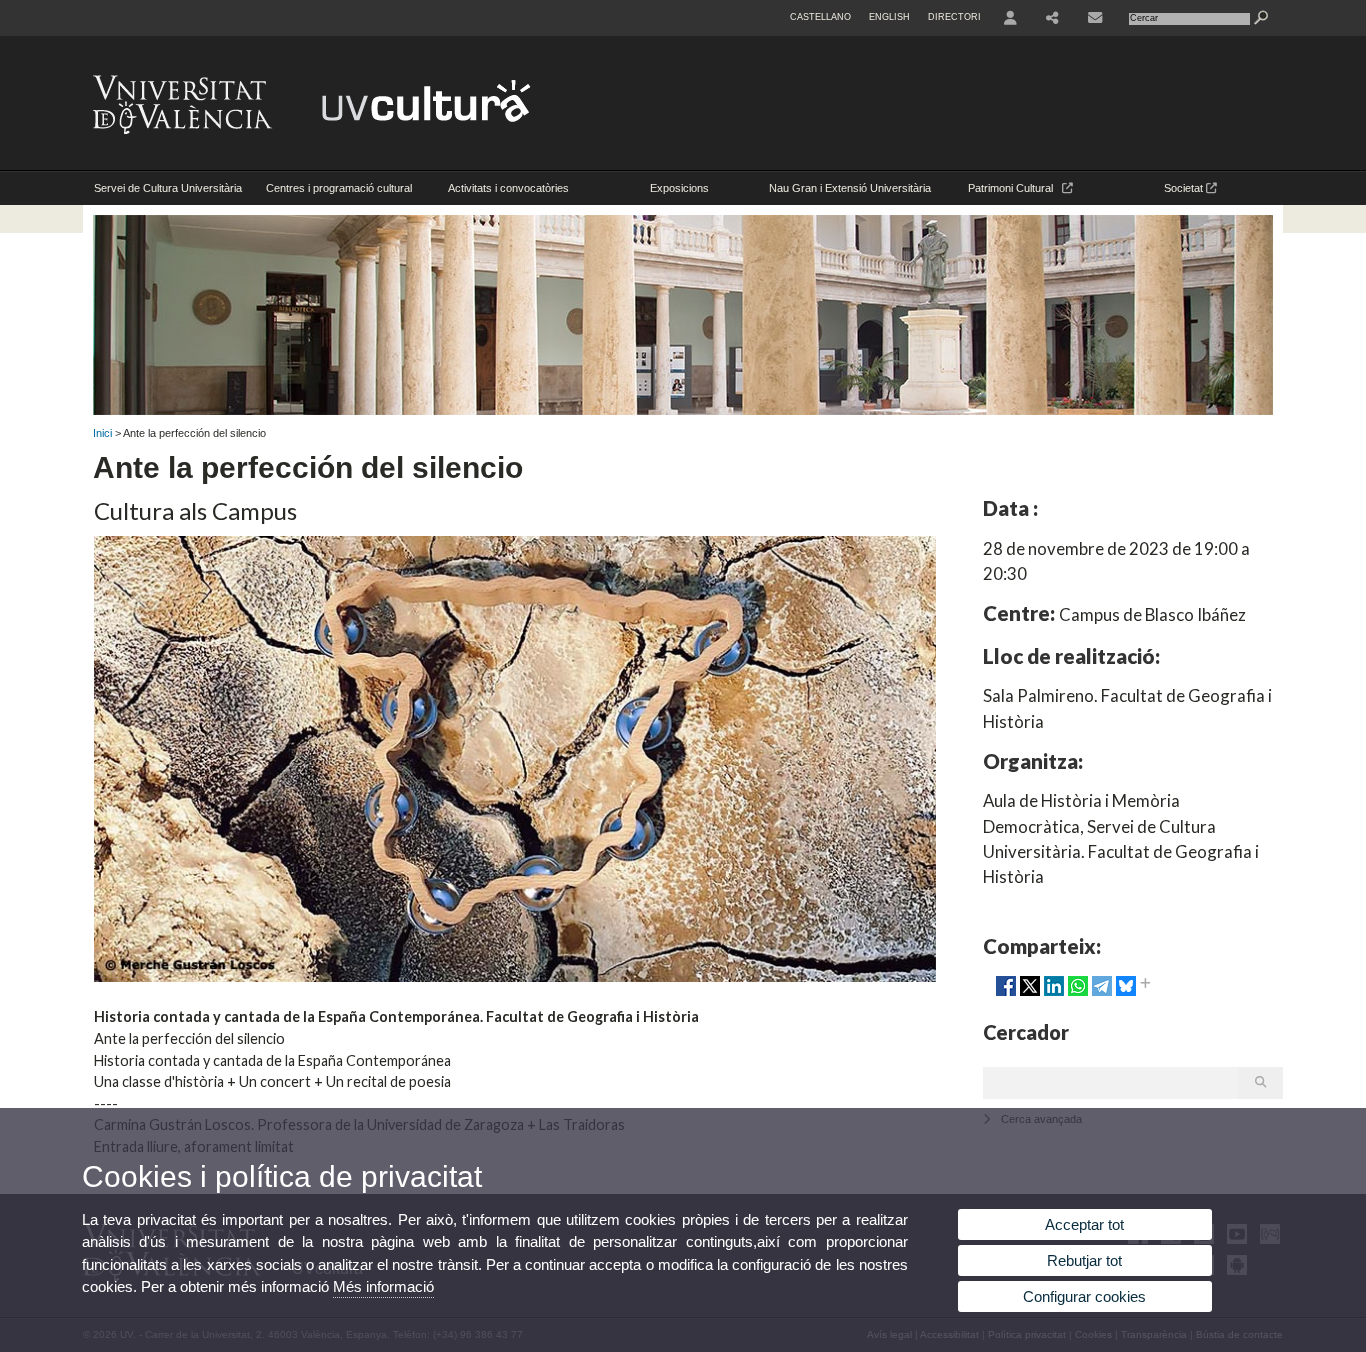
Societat (1185, 188)
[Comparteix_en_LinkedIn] (1054, 994)
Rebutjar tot (1084, 1260)
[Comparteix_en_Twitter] (1030, 994)
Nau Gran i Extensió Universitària (850, 188)
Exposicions (679, 188)
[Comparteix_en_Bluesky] (1126, 994)
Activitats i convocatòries (508, 188)
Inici (102, 433)
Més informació (383, 1286)
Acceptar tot (1084, 1224)
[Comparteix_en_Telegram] (1102, 994)
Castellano (820, 17)
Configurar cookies (1084, 1296)
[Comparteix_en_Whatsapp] (1078, 994)
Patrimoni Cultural (1015, 188)
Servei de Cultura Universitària (168, 188)
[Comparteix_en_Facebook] (1006, 994)
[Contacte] (1097, 18)
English (889, 17)
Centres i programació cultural (339, 188)
